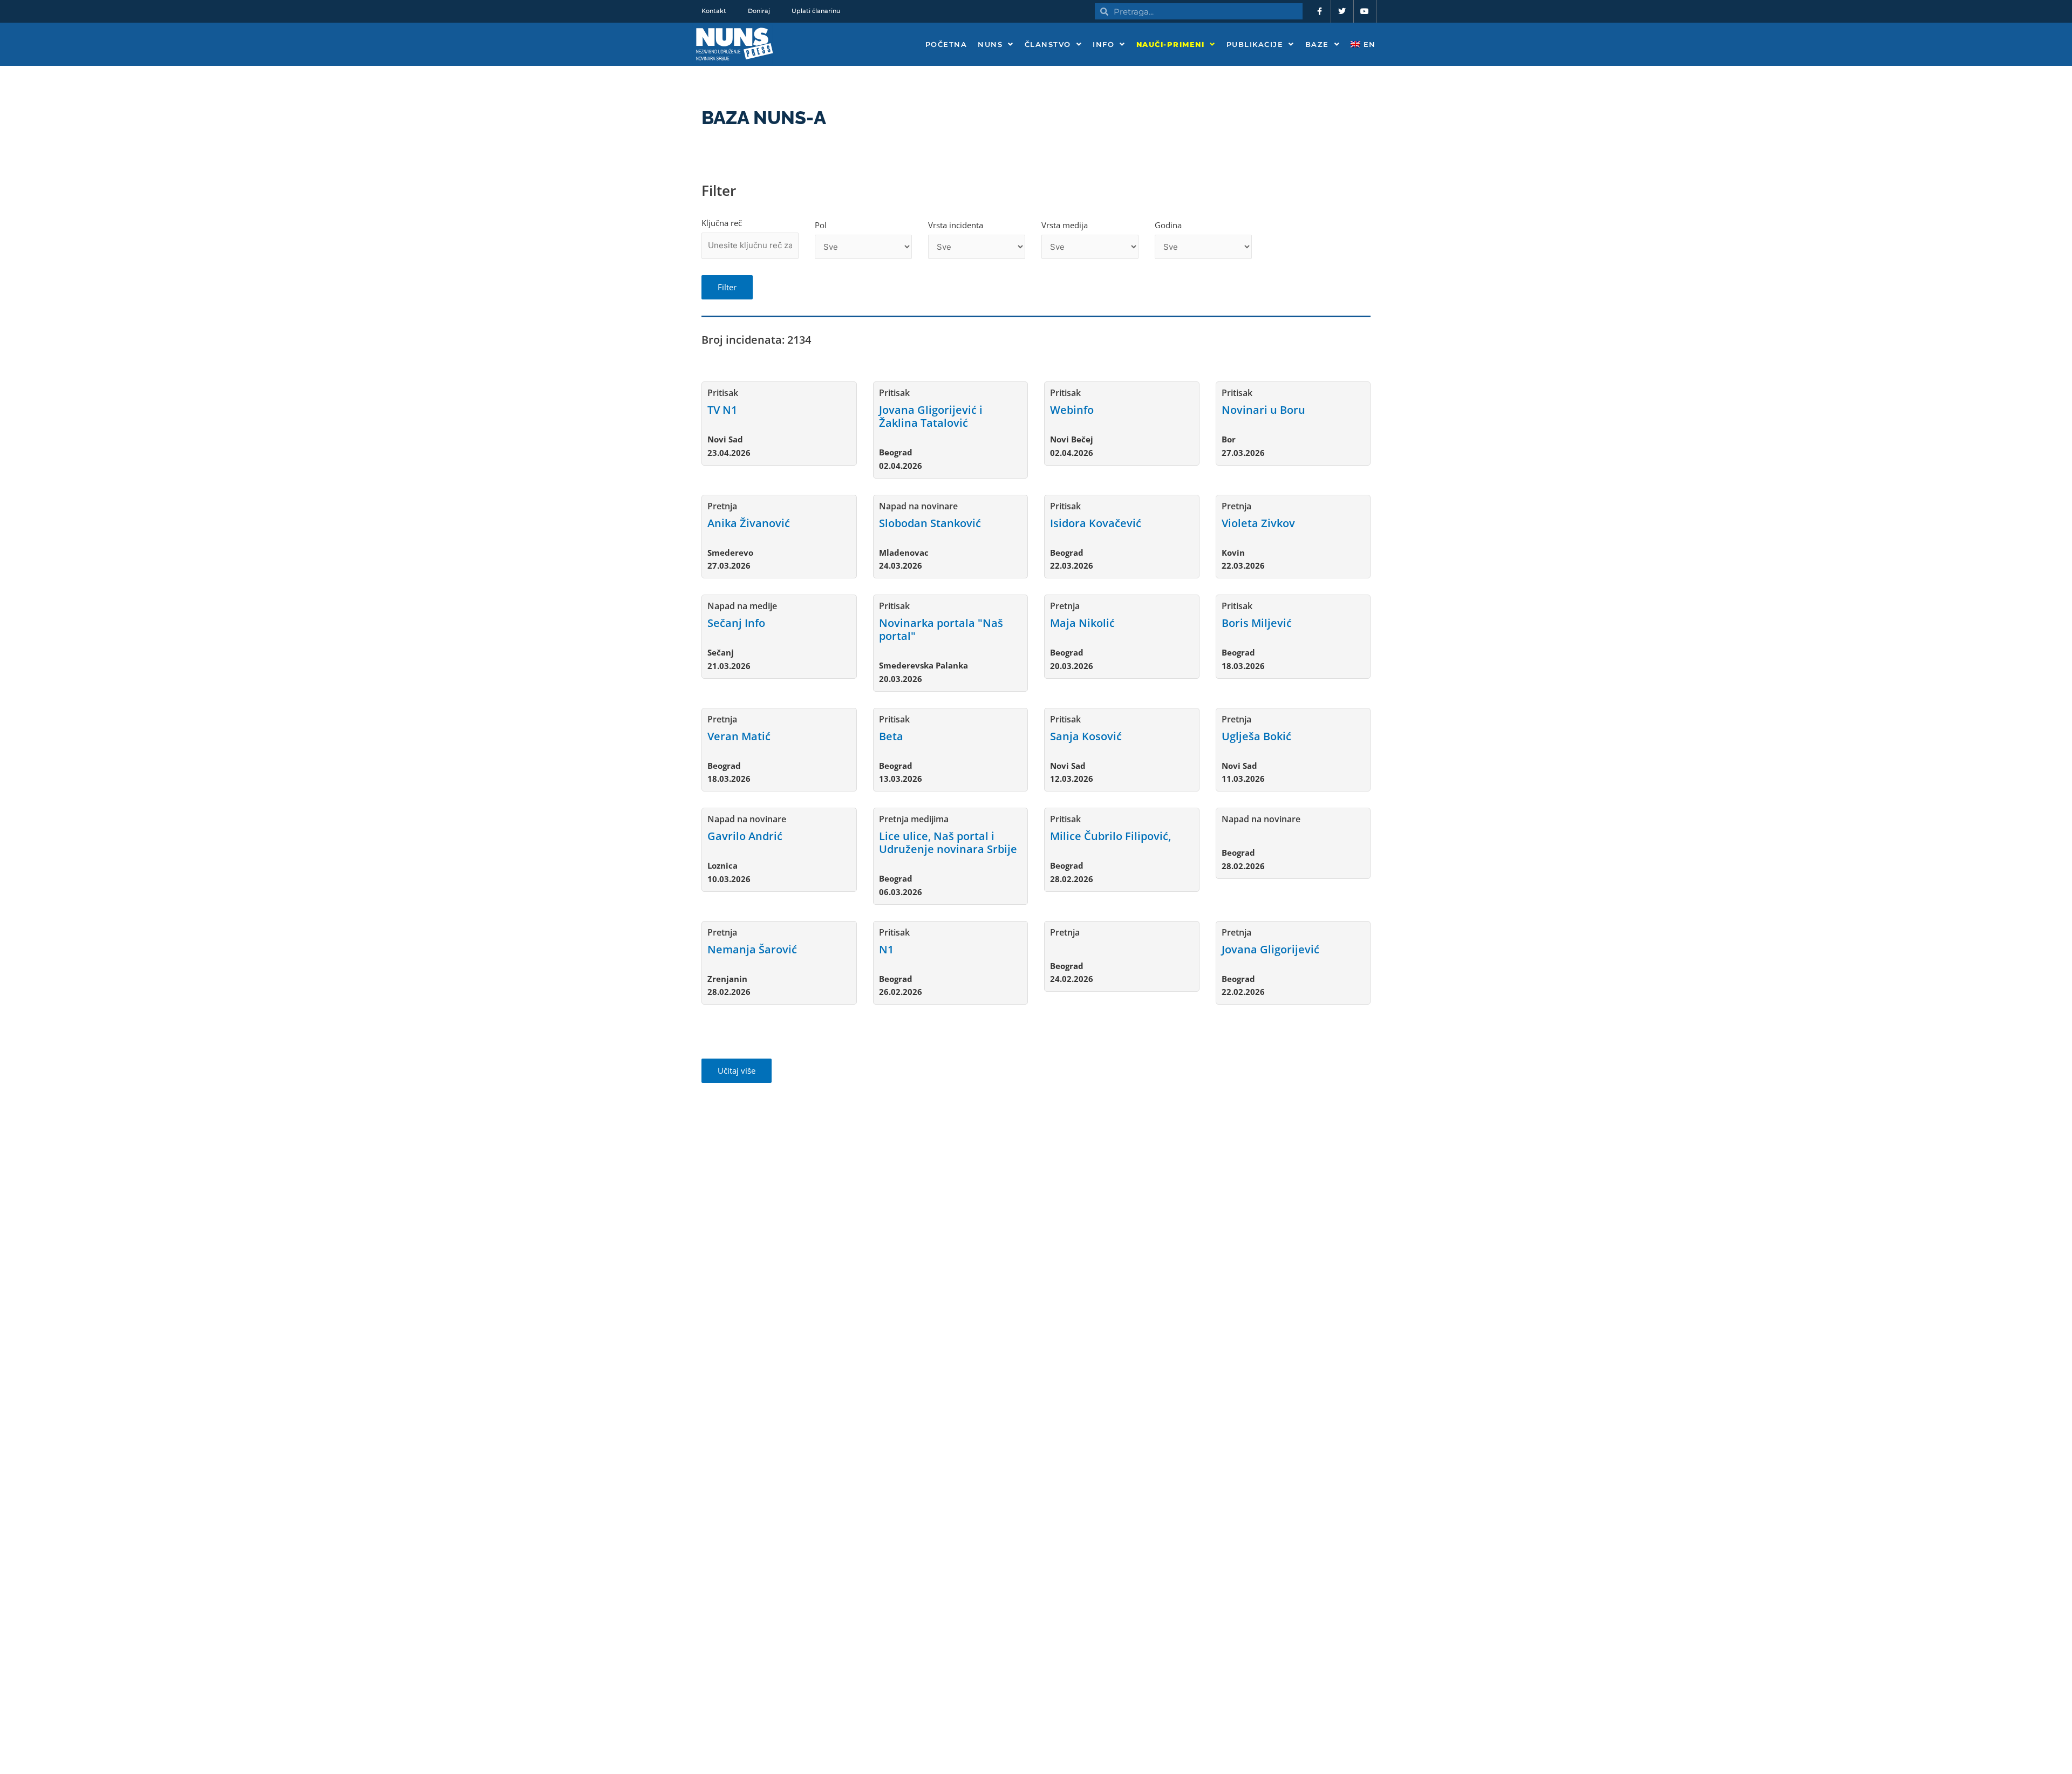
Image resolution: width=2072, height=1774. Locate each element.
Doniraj (759, 11)
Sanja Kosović (1086, 736)
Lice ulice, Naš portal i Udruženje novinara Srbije (948, 842)
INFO (1103, 44)
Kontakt (714, 11)
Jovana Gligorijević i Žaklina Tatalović (931, 416)
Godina (1168, 225)
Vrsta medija (1065, 225)
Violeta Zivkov (1258, 523)
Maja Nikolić (1082, 623)
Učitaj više (737, 1070)
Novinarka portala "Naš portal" (941, 629)
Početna (946, 44)
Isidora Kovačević (1096, 523)
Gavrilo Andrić (745, 836)
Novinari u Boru (1263, 410)
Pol (821, 225)
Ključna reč (722, 223)
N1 (886, 949)
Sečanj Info (736, 623)
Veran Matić (739, 736)
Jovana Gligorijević (1270, 949)
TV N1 (722, 410)
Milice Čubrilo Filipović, (1110, 836)
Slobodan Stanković (930, 523)
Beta (891, 736)
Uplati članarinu (816, 11)
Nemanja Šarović (752, 949)
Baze (1317, 44)
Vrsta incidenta (956, 225)
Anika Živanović (749, 523)
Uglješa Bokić (1256, 736)
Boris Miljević (1257, 623)
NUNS (990, 44)
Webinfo (1072, 410)
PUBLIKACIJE (1255, 44)
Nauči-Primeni (1171, 44)
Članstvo (1048, 44)
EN (1368, 44)
